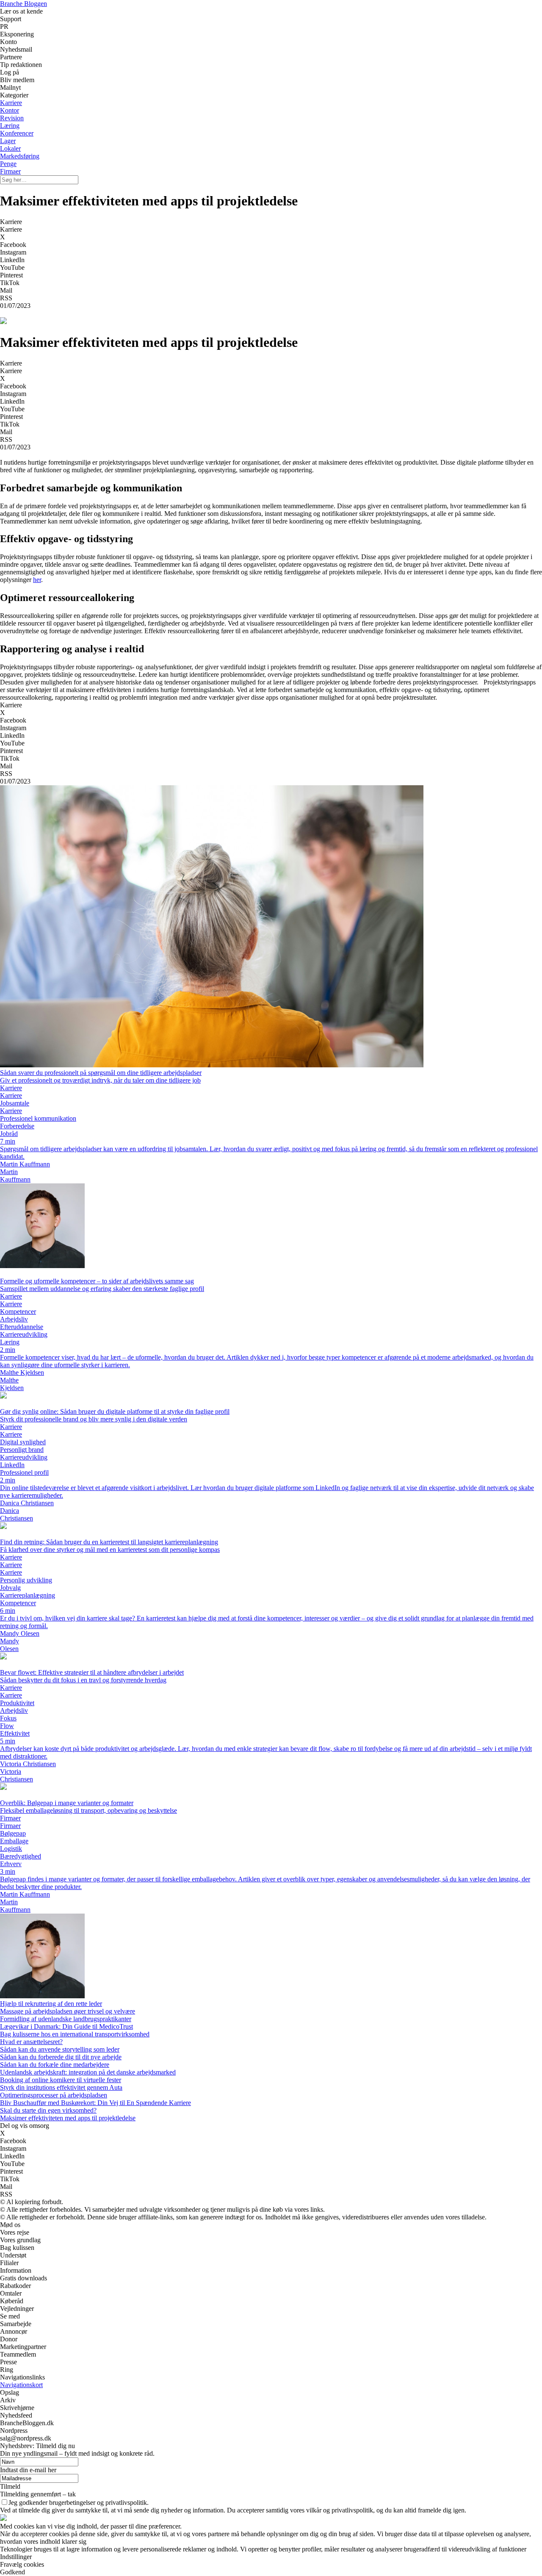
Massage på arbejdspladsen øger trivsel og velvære (68, 2011)
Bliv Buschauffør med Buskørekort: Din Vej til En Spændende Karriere (95, 2103)
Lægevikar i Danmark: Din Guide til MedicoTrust (66, 2026)
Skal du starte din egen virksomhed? (48, 2110)
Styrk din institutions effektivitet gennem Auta (61, 2087)
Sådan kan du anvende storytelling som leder (60, 2049)
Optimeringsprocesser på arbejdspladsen (54, 2095)
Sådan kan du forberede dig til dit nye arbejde (61, 2057)
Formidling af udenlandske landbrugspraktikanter (66, 2019)
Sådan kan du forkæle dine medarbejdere (55, 2065)
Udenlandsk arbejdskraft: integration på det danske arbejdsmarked (88, 2072)
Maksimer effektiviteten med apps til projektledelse (68, 2118)
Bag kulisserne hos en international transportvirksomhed (75, 2034)
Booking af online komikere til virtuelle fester (61, 2080)
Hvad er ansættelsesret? (31, 2042)
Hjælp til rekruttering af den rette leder (51, 2004)
